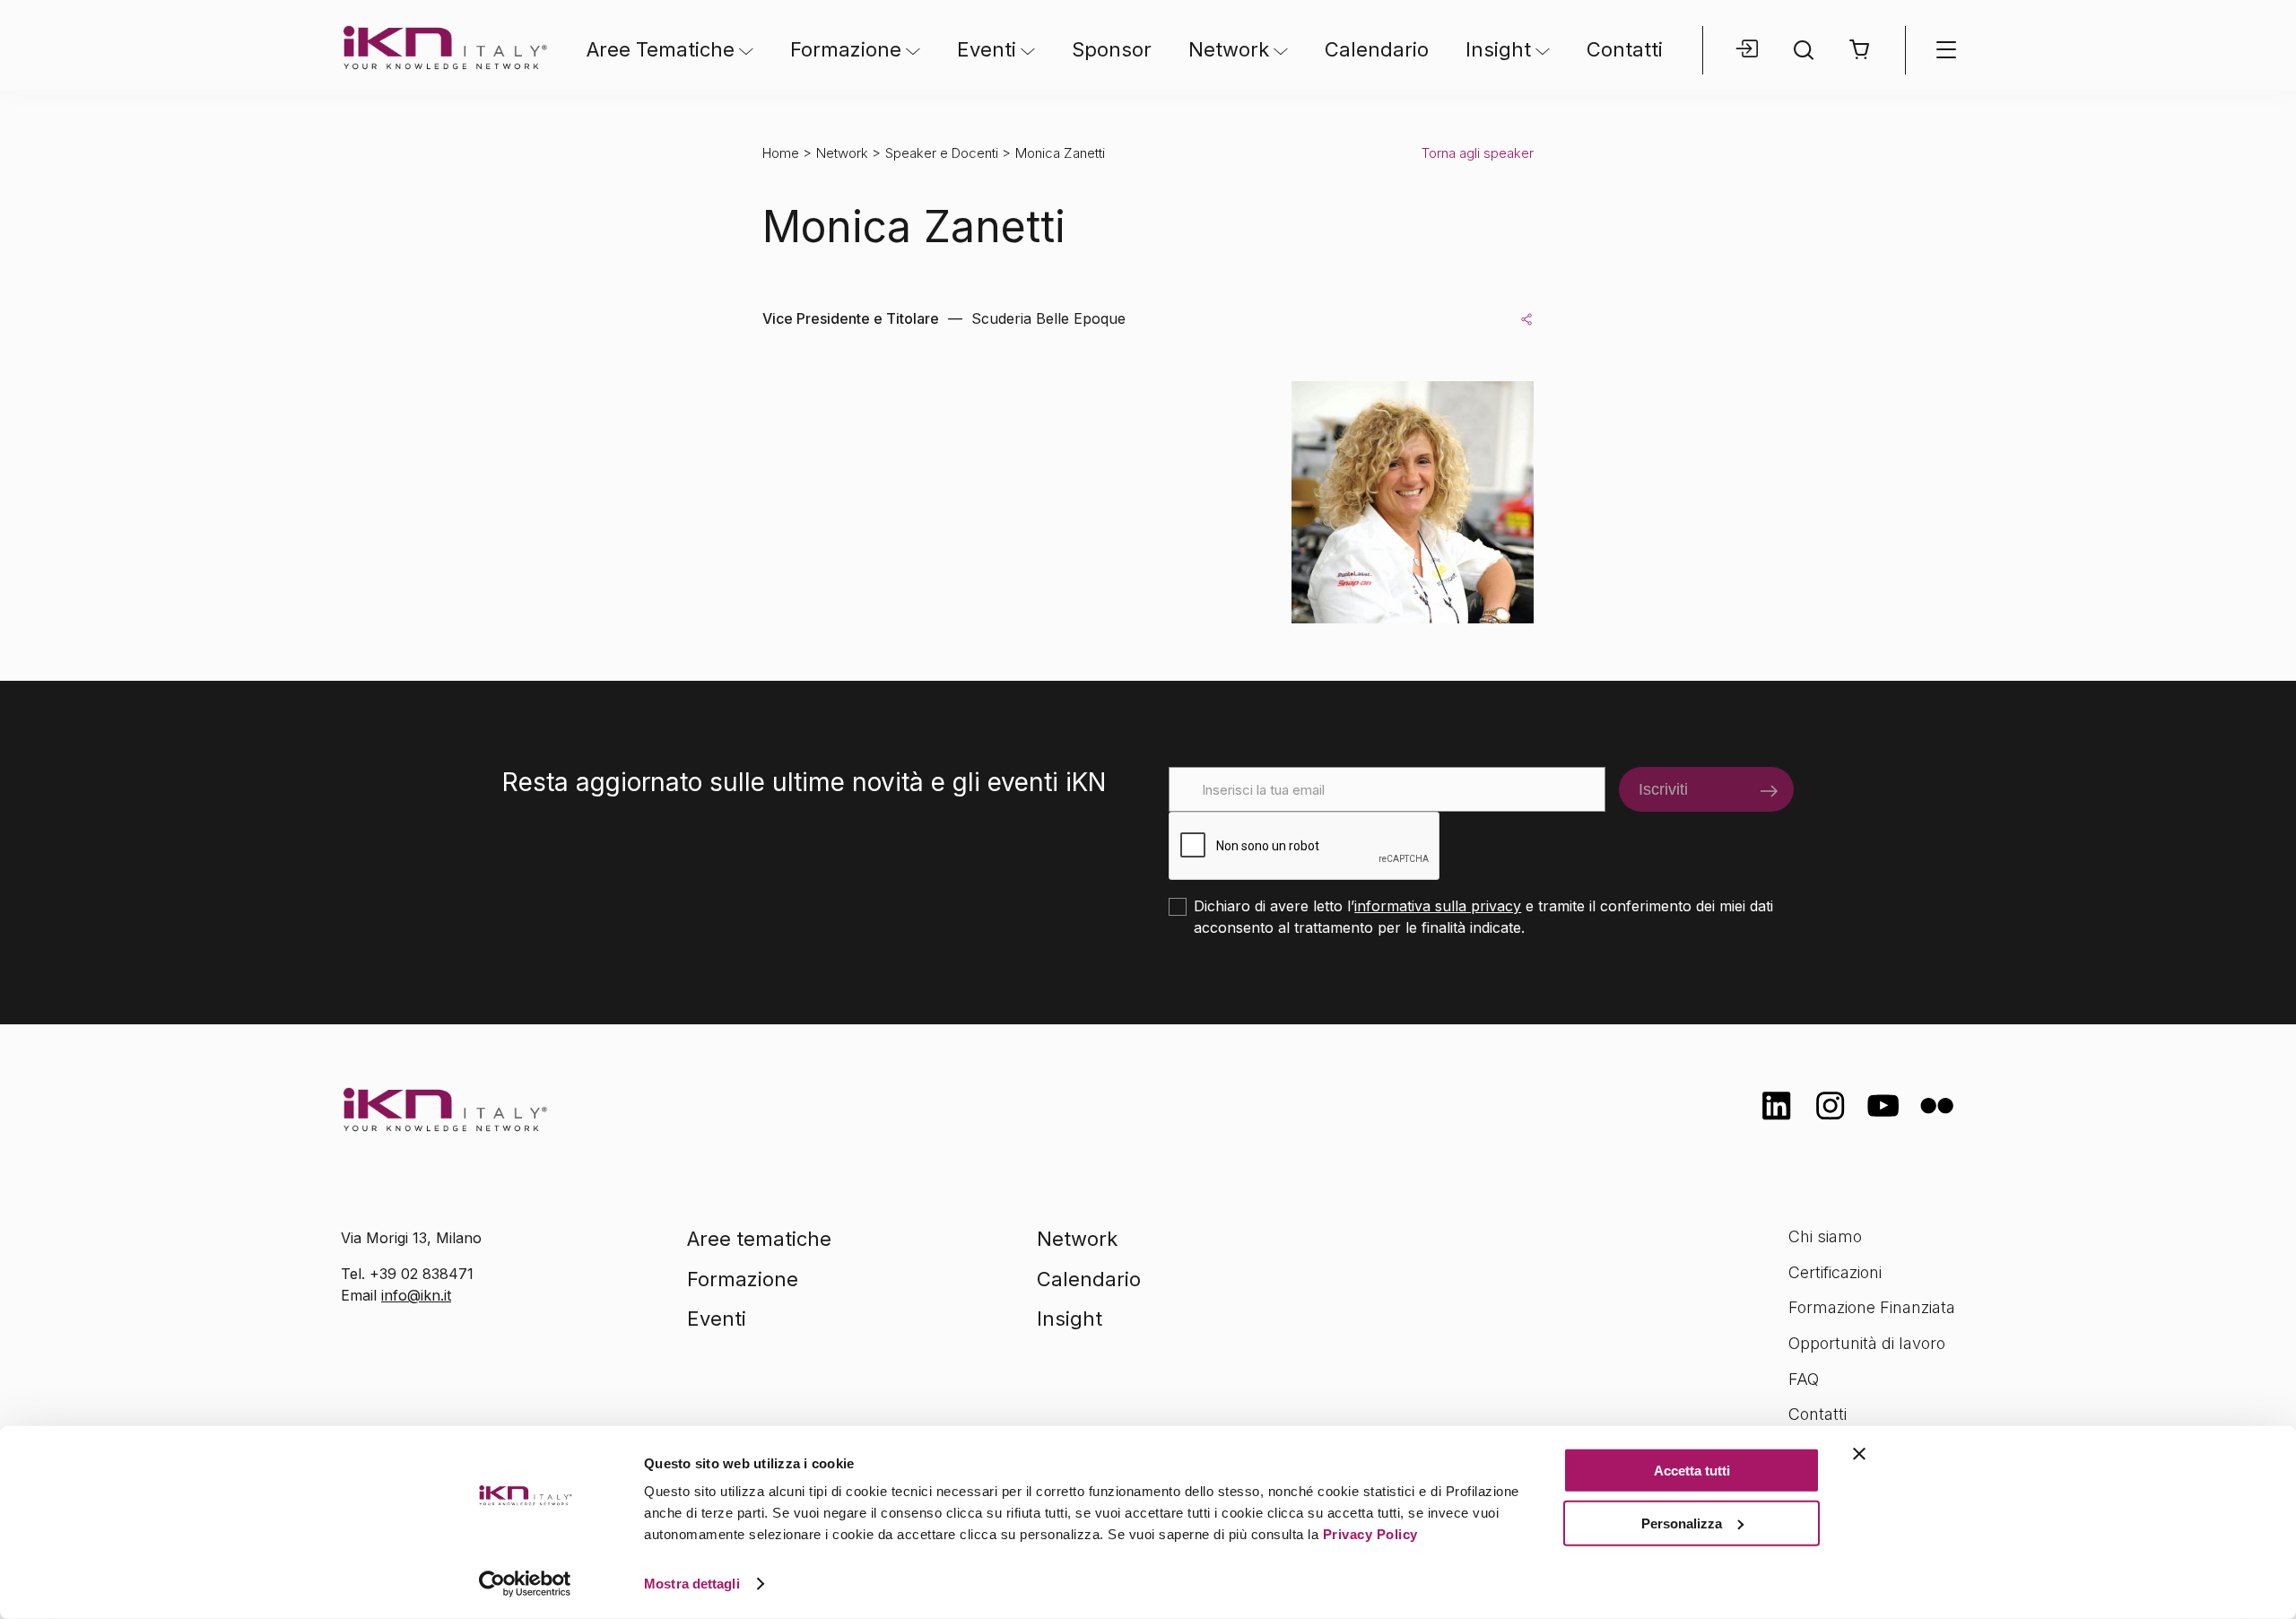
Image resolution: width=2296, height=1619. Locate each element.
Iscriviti (1663, 789)
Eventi (987, 49)
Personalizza (1682, 1523)
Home (781, 153)
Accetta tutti (1692, 1471)
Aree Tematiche (661, 49)
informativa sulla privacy (1438, 906)
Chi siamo (1825, 1236)
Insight (1498, 49)
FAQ (1804, 1379)
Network (1229, 49)
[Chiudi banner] (1859, 1454)
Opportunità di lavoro (1867, 1343)
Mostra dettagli (692, 1584)
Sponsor (1112, 49)
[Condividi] (1526, 318)
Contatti (1625, 49)
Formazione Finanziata (1872, 1307)
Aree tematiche (759, 1239)
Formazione (846, 49)
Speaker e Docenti (942, 153)
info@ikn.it (416, 1295)
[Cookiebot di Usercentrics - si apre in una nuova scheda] (525, 1584)
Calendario (1377, 49)
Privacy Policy (1370, 1534)
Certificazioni (1835, 1272)
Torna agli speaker (1478, 153)
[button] (1860, 50)
